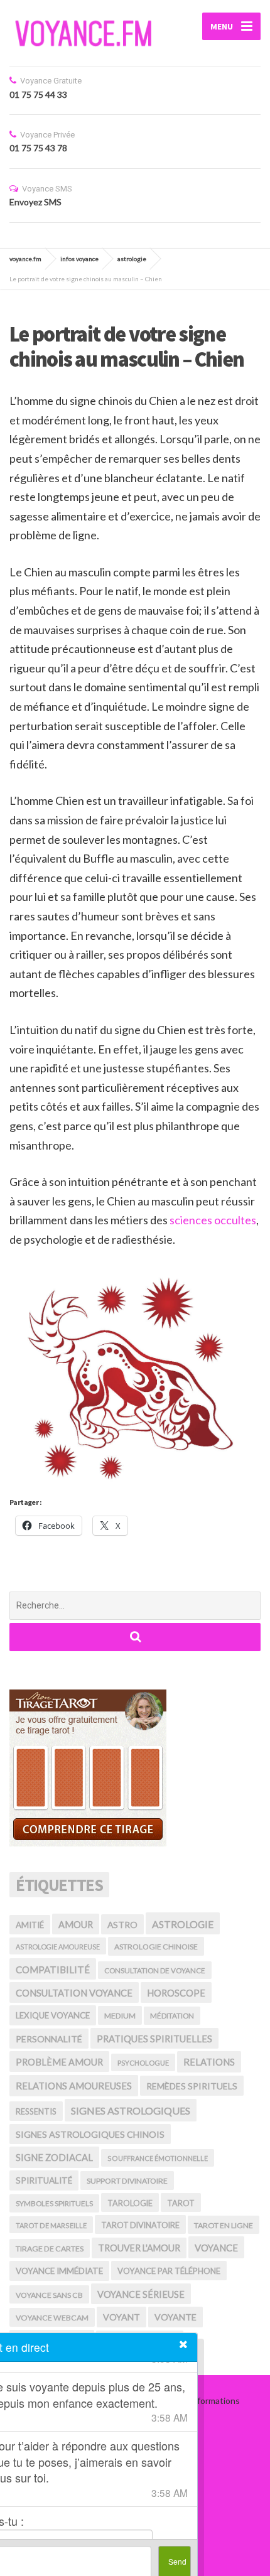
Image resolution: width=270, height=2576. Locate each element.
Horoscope (176, 1993)
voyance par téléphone (169, 2271)
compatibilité (53, 1970)
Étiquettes (59, 1885)
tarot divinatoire (140, 2225)
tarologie (130, 2203)
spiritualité (44, 2180)
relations (209, 2062)
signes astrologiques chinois (90, 2134)
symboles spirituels (54, 2203)
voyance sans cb (49, 2295)
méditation (172, 2016)
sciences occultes (213, 1220)
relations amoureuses (74, 2086)
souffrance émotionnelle (158, 2158)
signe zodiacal (54, 2157)
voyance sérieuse (141, 2294)
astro (122, 1925)
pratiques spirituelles (154, 2039)
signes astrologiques (131, 2110)
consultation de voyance (155, 1970)
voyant (121, 2317)
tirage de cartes (50, 2249)
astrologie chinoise (156, 1947)
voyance (216, 2248)
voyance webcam (52, 2318)
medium (120, 2016)
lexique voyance (53, 2015)
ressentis (36, 2111)
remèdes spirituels (192, 2086)
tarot (181, 2203)
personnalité (49, 2039)
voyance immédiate (59, 2271)
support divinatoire (127, 2181)
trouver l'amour (139, 2248)
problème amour (59, 2062)
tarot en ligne (224, 2225)
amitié (30, 1925)
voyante (175, 2317)
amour (76, 1925)
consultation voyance (74, 1993)
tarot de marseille (51, 2225)
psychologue (143, 2063)
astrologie (183, 1924)
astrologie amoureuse (58, 1947)
